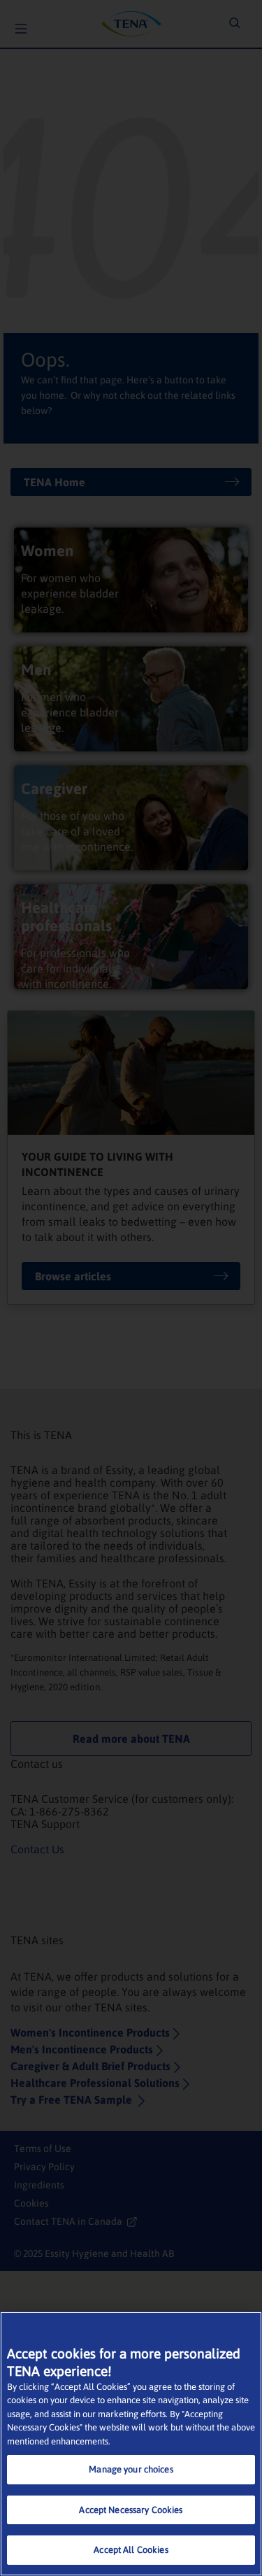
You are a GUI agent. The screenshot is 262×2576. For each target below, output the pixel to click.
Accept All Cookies (131, 2550)
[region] (131, 2444)
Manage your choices (131, 2469)
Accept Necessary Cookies (131, 2510)
